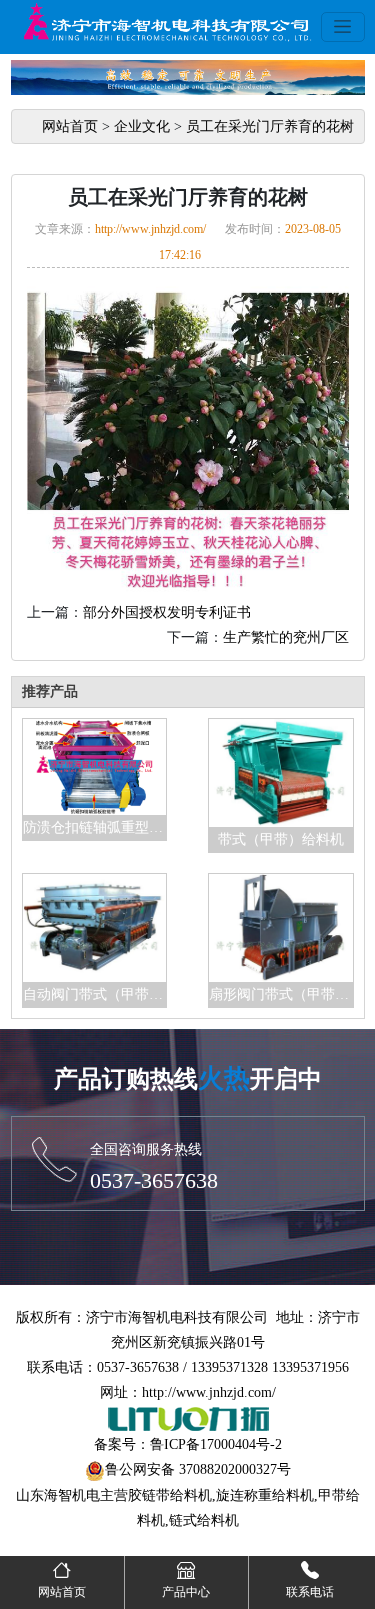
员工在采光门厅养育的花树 (270, 126)
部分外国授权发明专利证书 (167, 612)
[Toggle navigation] (343, 27)
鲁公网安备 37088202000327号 (198, 1469)
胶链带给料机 (170, 1495)
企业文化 (142, 126)
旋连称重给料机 (265, 1495)
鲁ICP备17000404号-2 (216, 1444)
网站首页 (70, 126)
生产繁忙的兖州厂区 (286, 637)
